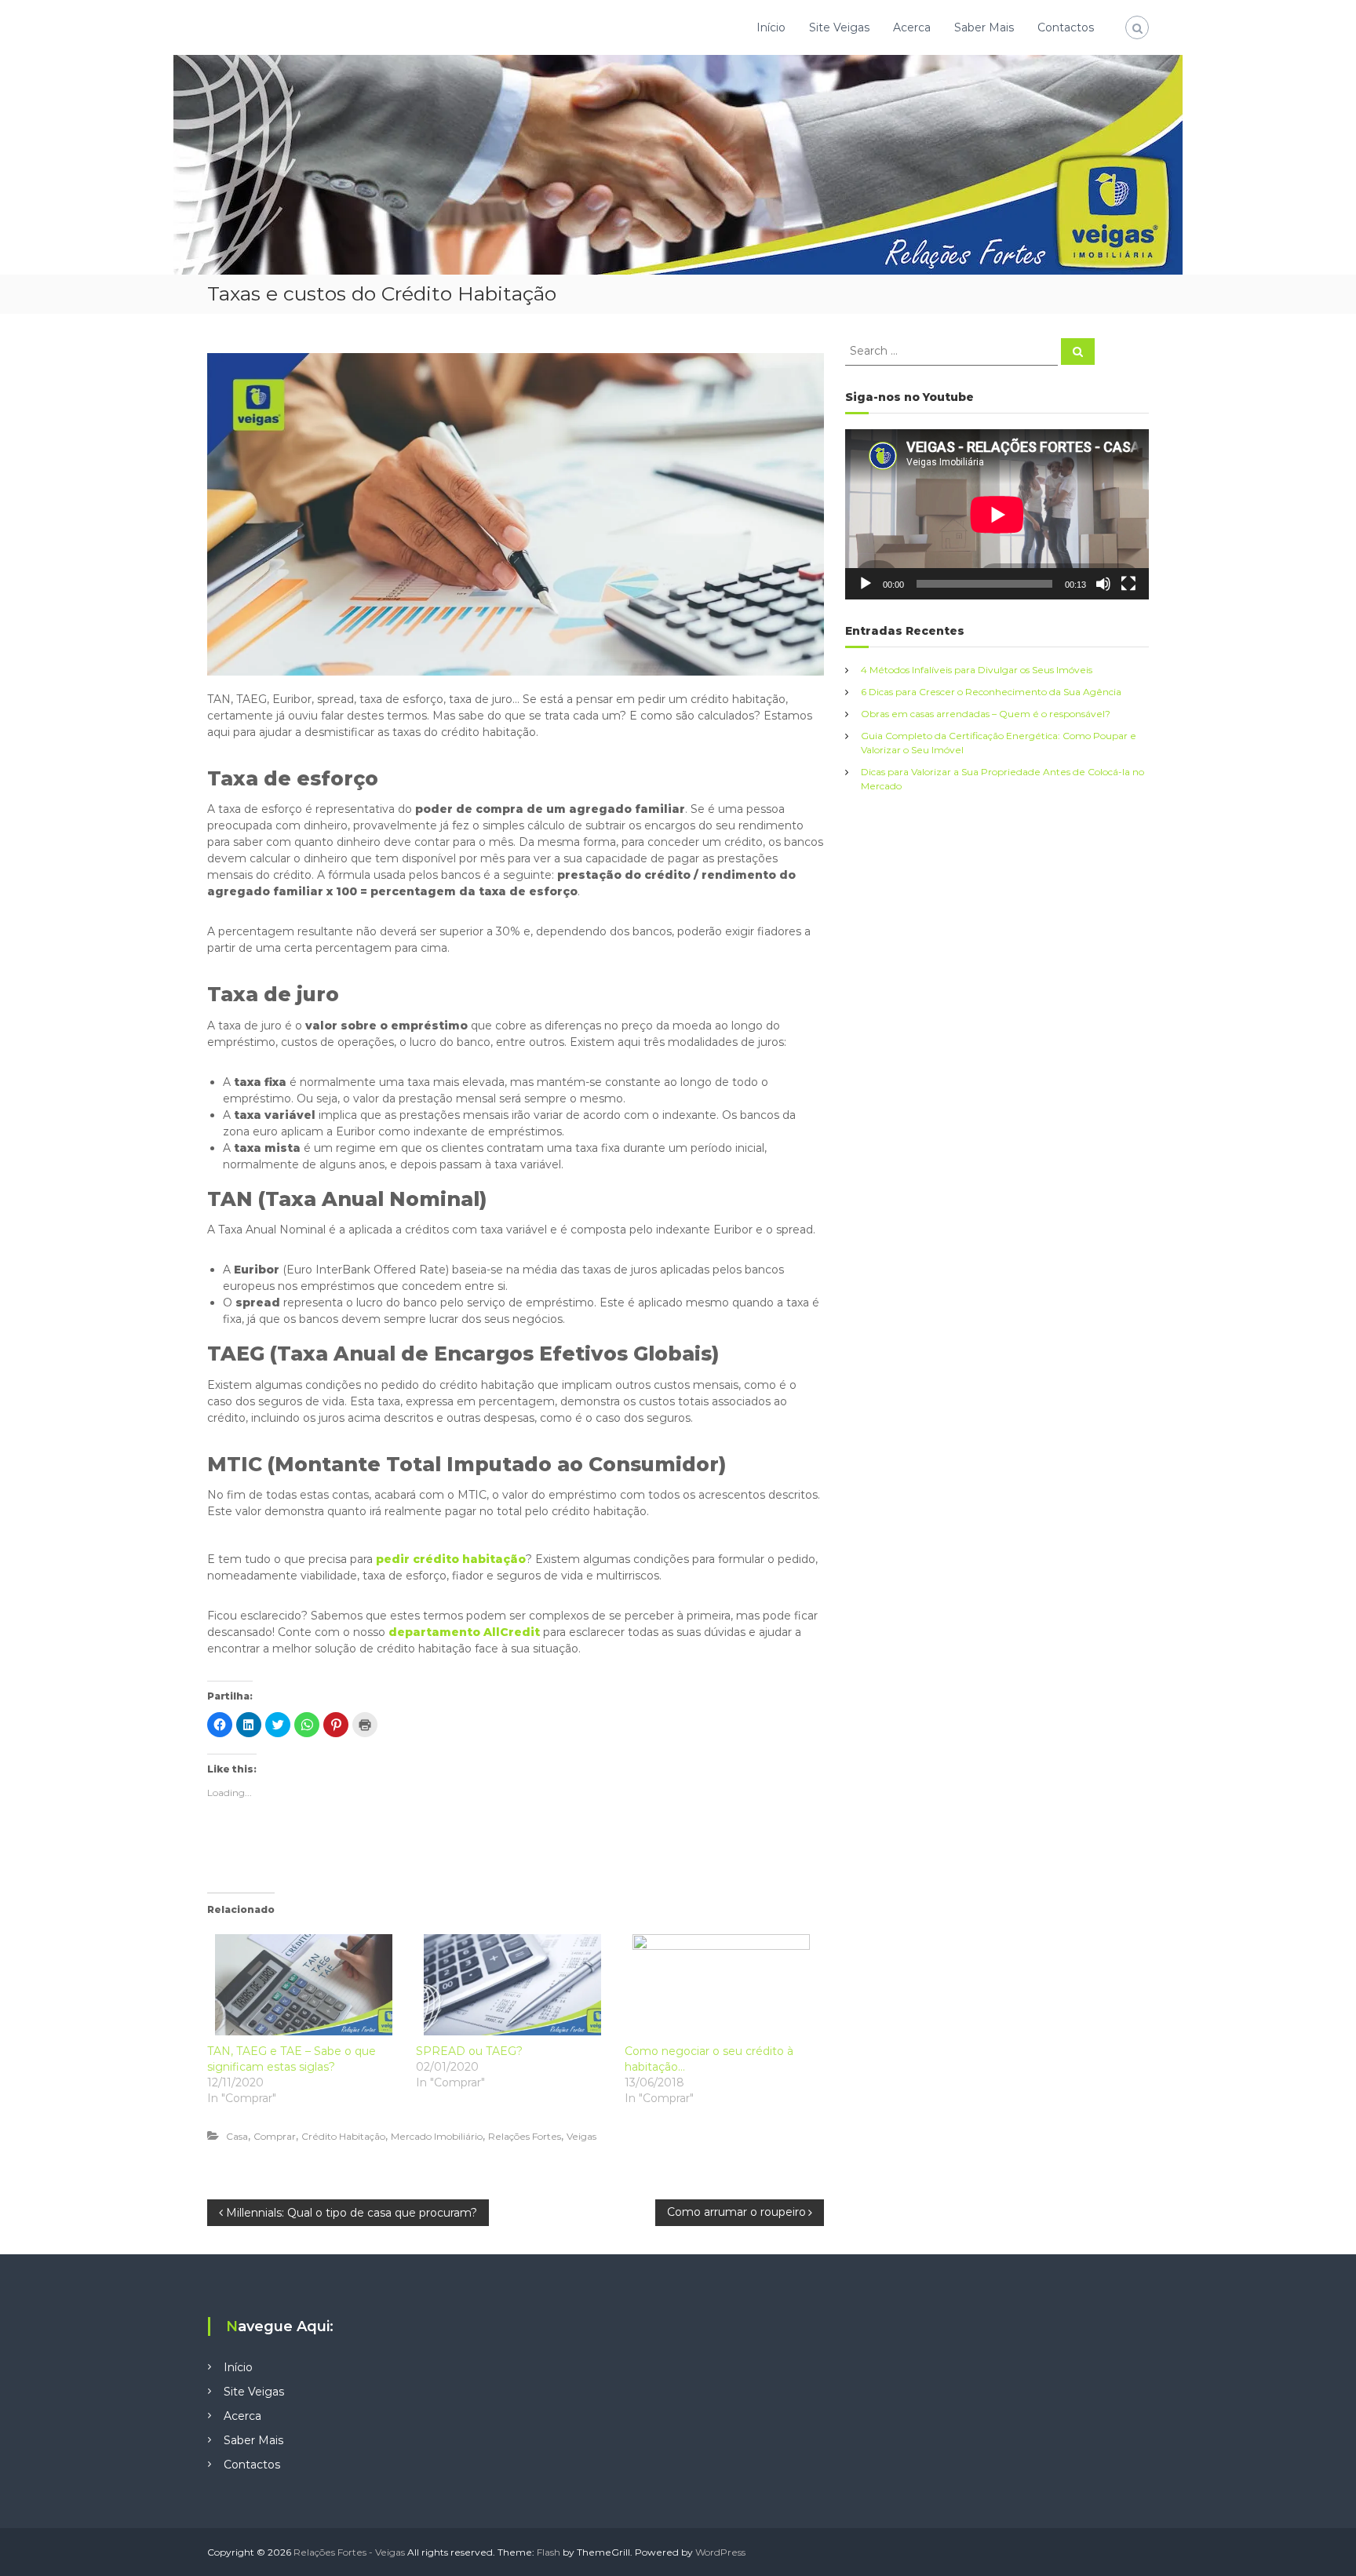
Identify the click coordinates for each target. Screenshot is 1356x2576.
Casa (237, 2136)
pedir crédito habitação (451, 1559)
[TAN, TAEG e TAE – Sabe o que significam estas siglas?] (304, 1985)
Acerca (912, 27)
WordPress (720, 2552)
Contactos (1066, 27)
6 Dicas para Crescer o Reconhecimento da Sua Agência (991, 692)
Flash (549, 2552)
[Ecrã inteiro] (1128, 584)
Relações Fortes (525, 2136)
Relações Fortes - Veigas (349, 2552)
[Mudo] (1103, 584)
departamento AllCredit (464, 1632)
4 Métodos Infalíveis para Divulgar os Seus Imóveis (977, 670)
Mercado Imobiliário (437, 2136)
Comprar (275, 2136)
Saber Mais (984, 27)
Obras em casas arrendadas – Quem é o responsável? (986, 714)
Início (771, 27)
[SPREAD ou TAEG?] (512, 1985)
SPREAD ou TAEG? (469, 2051)
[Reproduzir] (866, 584)
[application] (997, 514)
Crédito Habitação (343, 2136)
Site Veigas (839, 27)
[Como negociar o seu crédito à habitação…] (721, 1985)
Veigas (581, 2136)
